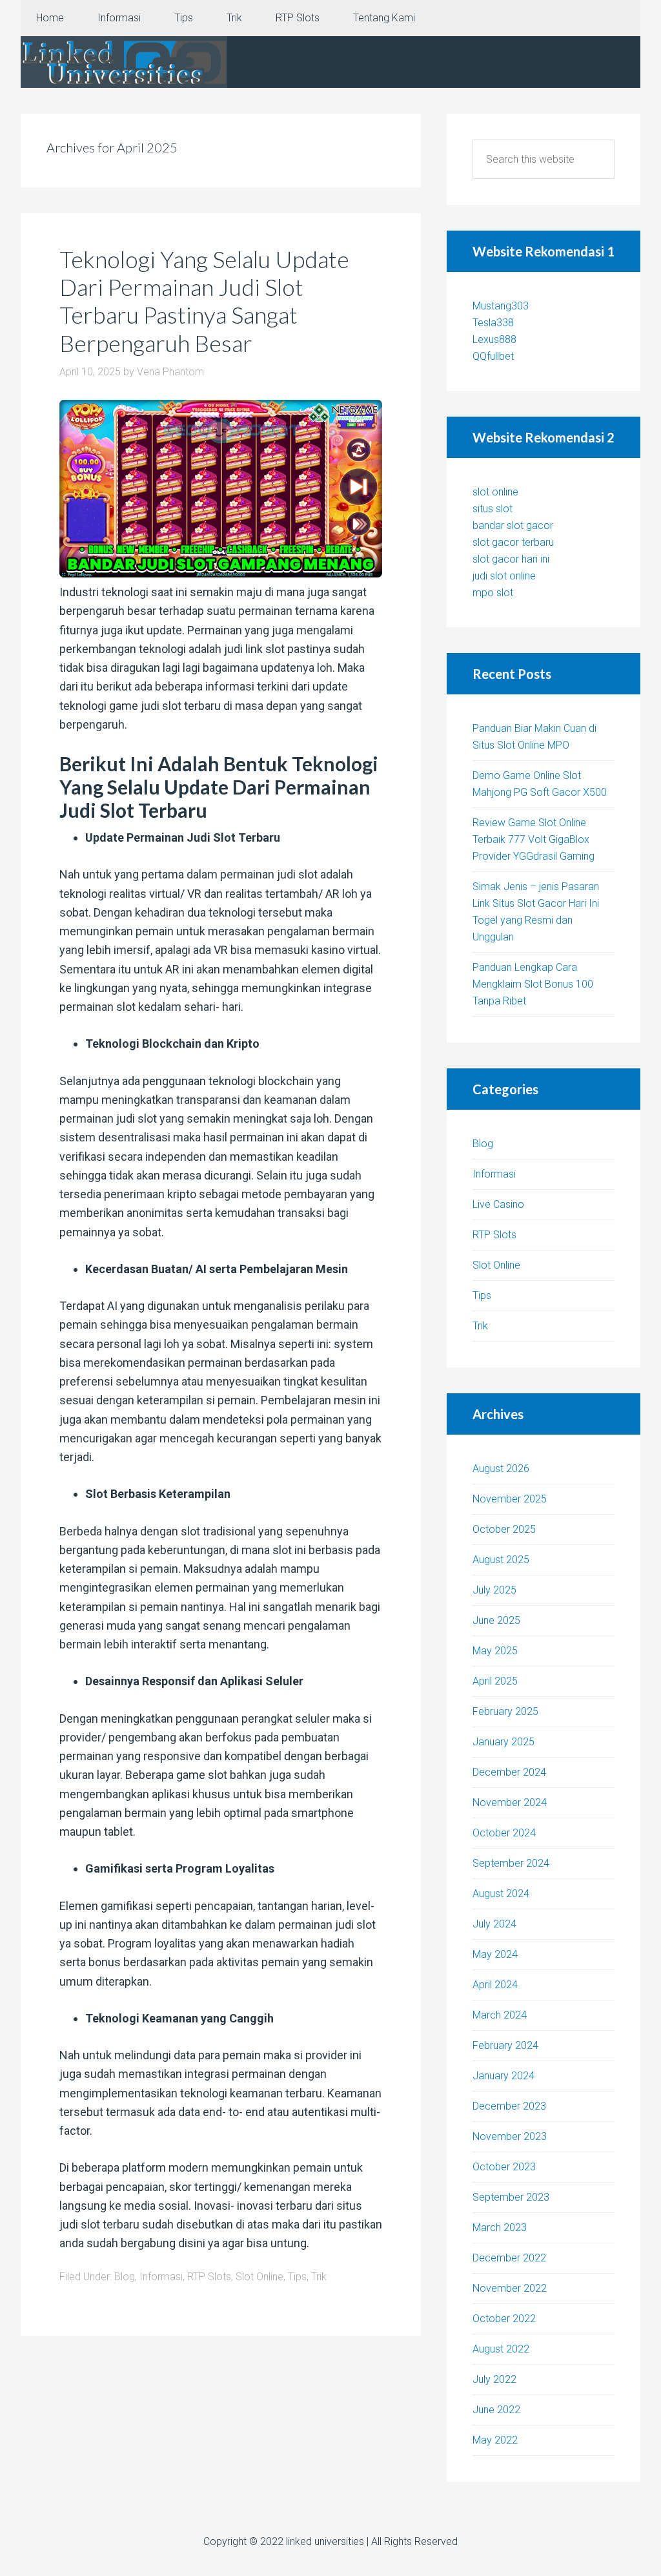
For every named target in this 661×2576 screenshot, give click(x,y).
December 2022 (509, 2258)
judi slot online (504, 576)
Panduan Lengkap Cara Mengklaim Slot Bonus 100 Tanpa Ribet (533, 984)
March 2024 (500, 2015)
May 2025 (495, 1651)
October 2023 (504, 2167)
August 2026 (501, 1469)
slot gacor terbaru (513, 542)
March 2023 (500, 2228)
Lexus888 (494, 339)
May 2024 (495, 1954)
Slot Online (259, 2277)
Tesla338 (493, 323)
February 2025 (505, 1711)
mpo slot (493, 593)
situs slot (493, 509)
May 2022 (495, 2440)
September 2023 (511, 2197)
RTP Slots (209, 2277)
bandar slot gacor (513, 525)
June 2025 (496, 1620)
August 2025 (501, 1560)
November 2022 (510, 2288)
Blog (125, 2277)
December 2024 (509, 1772)
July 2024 (494, 1924)
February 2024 (505, 2045)
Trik (319, 2277)
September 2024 (511, 1863)
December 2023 (509, 2106)
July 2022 (494, 2379)
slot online (495, 492)
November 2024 (510, 1802)
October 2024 (504, 1833)
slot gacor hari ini (511, 559)
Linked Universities (124, 62)
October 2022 (504, 2319)
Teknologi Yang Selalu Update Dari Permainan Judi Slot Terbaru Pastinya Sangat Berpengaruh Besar (204, 301)
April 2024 (495, 1985)
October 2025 (504, 1529)
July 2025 (494, 1590)
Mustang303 (501, 306)
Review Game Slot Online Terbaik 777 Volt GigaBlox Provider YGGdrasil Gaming (534, 839)
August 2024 (501, 1894)
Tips (297, 2277)
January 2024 (503, 2076)
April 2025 (495, 1681)
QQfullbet (493, 356)
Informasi (161, 2277)
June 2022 (496, 2410)
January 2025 (503, 1742)
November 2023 (510, 2136)
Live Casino (498, 1204)
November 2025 (510, 1499)
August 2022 (501, 2349)
